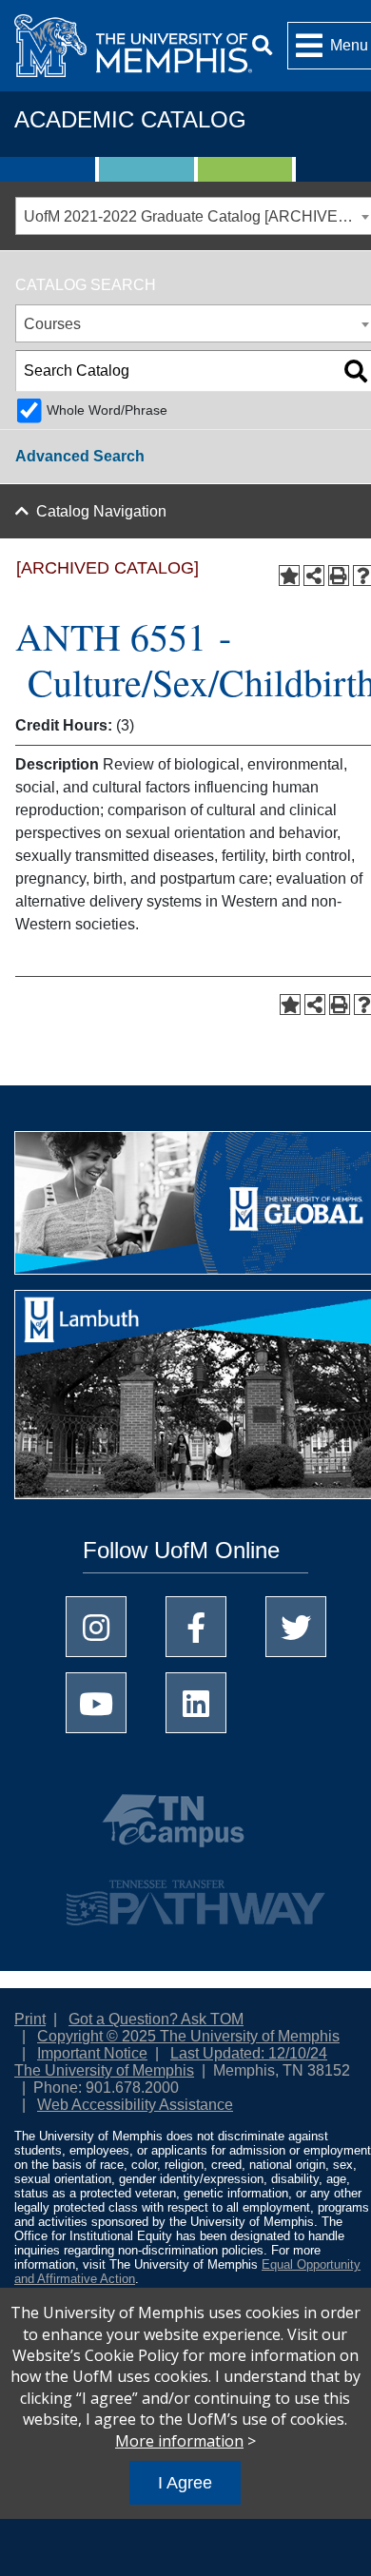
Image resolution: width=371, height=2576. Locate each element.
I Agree (185, 2483)
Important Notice (92, 2053)
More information (179, 2441)
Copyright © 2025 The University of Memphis (188, 2036)
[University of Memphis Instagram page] (96, 1627)
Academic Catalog (130, 119)
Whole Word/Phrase (107, 410)
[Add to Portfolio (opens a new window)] (289, 576)
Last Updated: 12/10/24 (249, 2053)
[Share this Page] (314, 576)
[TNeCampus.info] (196, 1828)
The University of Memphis (104, 2070)
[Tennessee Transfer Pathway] (196, 1894)
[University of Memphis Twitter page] (296, 1627)
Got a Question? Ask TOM (156, 2019)
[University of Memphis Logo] (133, 46)
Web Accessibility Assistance (135, 2105)
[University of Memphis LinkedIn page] (196, 1703)
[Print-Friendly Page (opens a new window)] (339, 576)
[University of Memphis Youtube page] (96, 1703)
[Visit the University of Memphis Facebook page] (196, 1627)
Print (30, 2019)
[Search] (262, 45)
